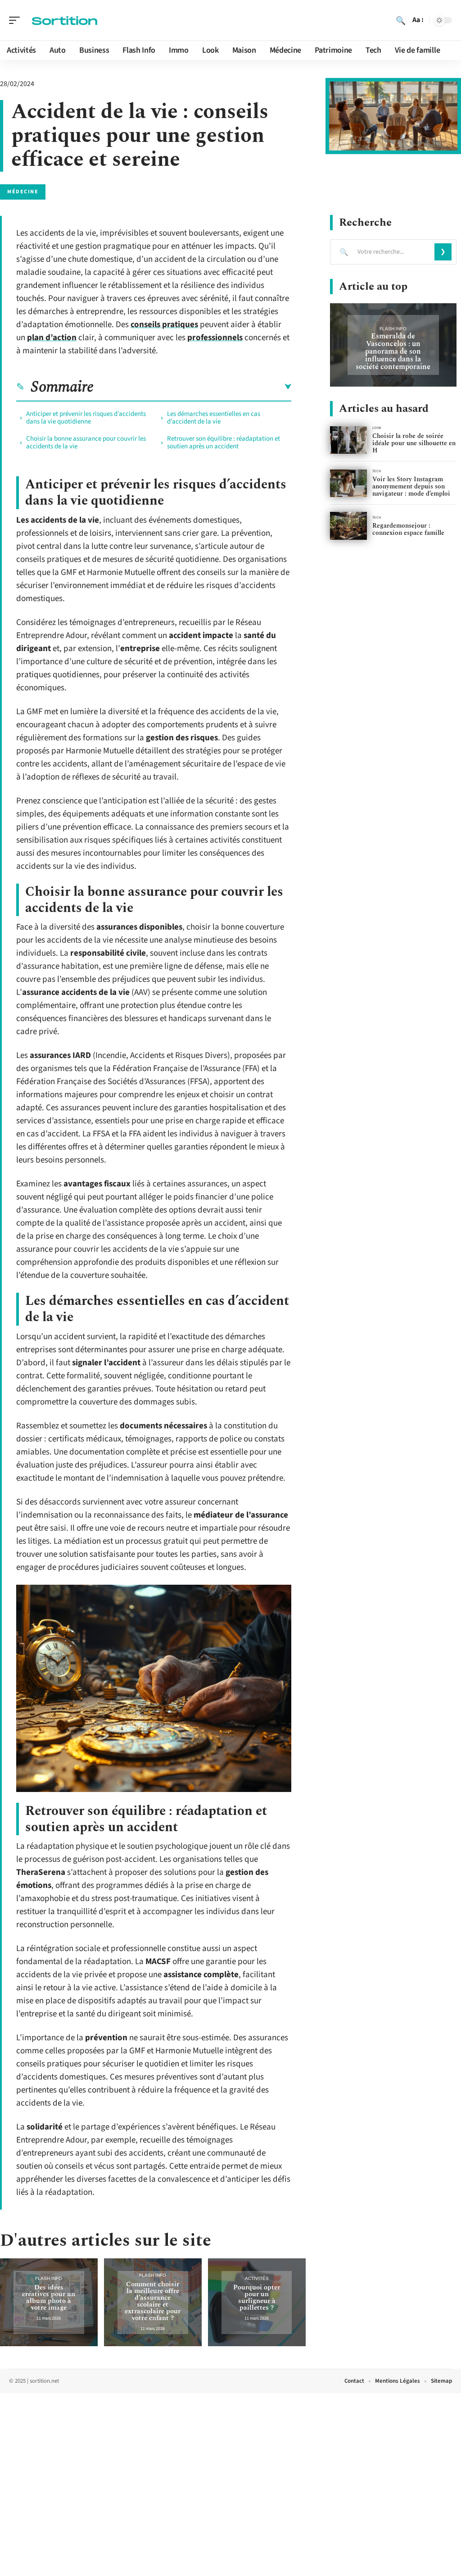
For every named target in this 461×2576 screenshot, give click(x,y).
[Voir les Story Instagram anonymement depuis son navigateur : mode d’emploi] (348, 483)
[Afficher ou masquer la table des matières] (192, 387)
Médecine (23, 192)
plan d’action (52, 338)
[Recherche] (401, 20)
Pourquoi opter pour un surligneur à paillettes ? (257, 2298)
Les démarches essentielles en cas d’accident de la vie (214, 418)
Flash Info (49, 2278)
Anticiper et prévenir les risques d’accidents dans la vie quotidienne (86, 418)
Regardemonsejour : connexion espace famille (408, 529)
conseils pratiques (164, 325)
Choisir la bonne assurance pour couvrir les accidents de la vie (86, 442)
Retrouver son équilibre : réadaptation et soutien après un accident (224, 442)
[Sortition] (65, 20)
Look (377, 428)
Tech (377, 471)
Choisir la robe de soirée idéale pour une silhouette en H (414, 443)
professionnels (215, 338)
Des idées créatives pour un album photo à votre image (49, 2298)
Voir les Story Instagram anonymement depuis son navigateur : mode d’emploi (411, 486)
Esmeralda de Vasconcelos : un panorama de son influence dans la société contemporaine (393, 351)
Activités (257, 2278)
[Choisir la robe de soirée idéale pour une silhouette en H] (348, 440)
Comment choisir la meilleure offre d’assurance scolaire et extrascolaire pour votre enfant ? (153, 2301)
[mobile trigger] (17, 20)
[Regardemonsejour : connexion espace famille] (348, 526)
